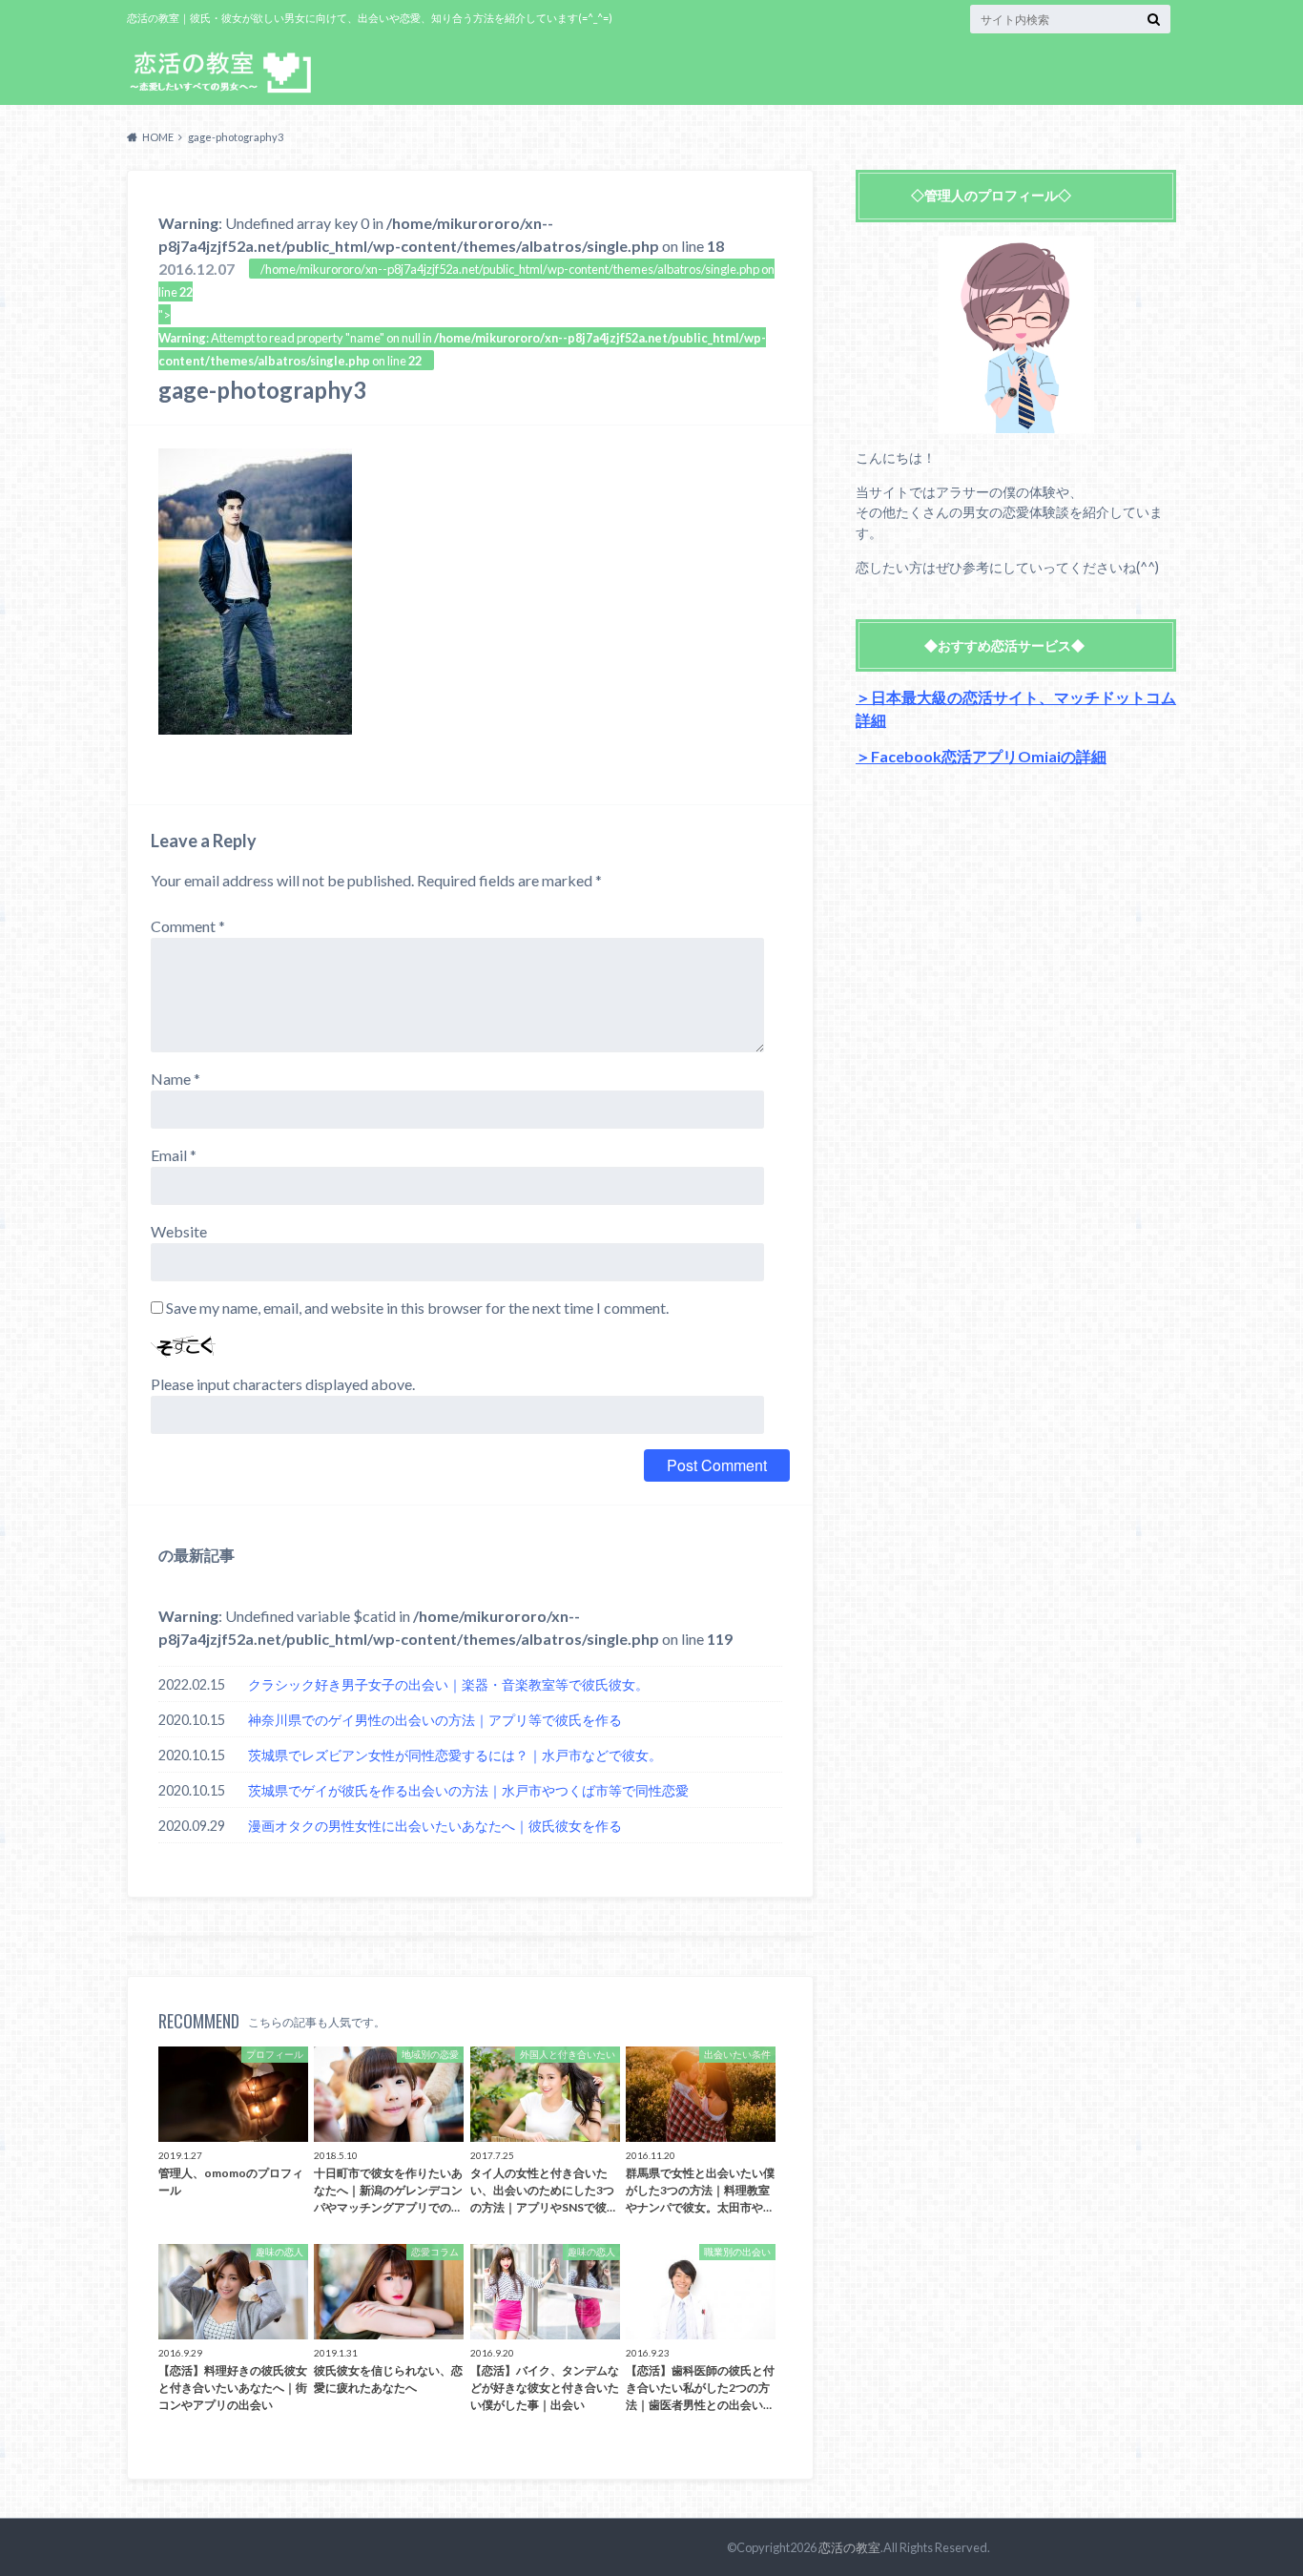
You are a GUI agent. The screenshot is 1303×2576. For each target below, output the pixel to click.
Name (176, 1079)
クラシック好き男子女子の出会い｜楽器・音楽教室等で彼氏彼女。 (448, 1684)
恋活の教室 (849, 2547)
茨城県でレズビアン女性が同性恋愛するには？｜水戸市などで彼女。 (455, 1755)
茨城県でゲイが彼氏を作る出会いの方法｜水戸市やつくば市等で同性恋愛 (468, 1790)
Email (174, 1155)
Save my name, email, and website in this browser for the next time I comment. (417, 1308)
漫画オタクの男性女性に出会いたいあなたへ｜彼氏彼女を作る (435, 1826)
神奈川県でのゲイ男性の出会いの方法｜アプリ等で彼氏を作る (435, 1720)
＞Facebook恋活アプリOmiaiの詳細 (981, 756)
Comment (188, 926)
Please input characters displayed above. (283, 1384)
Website (179, 1231)
